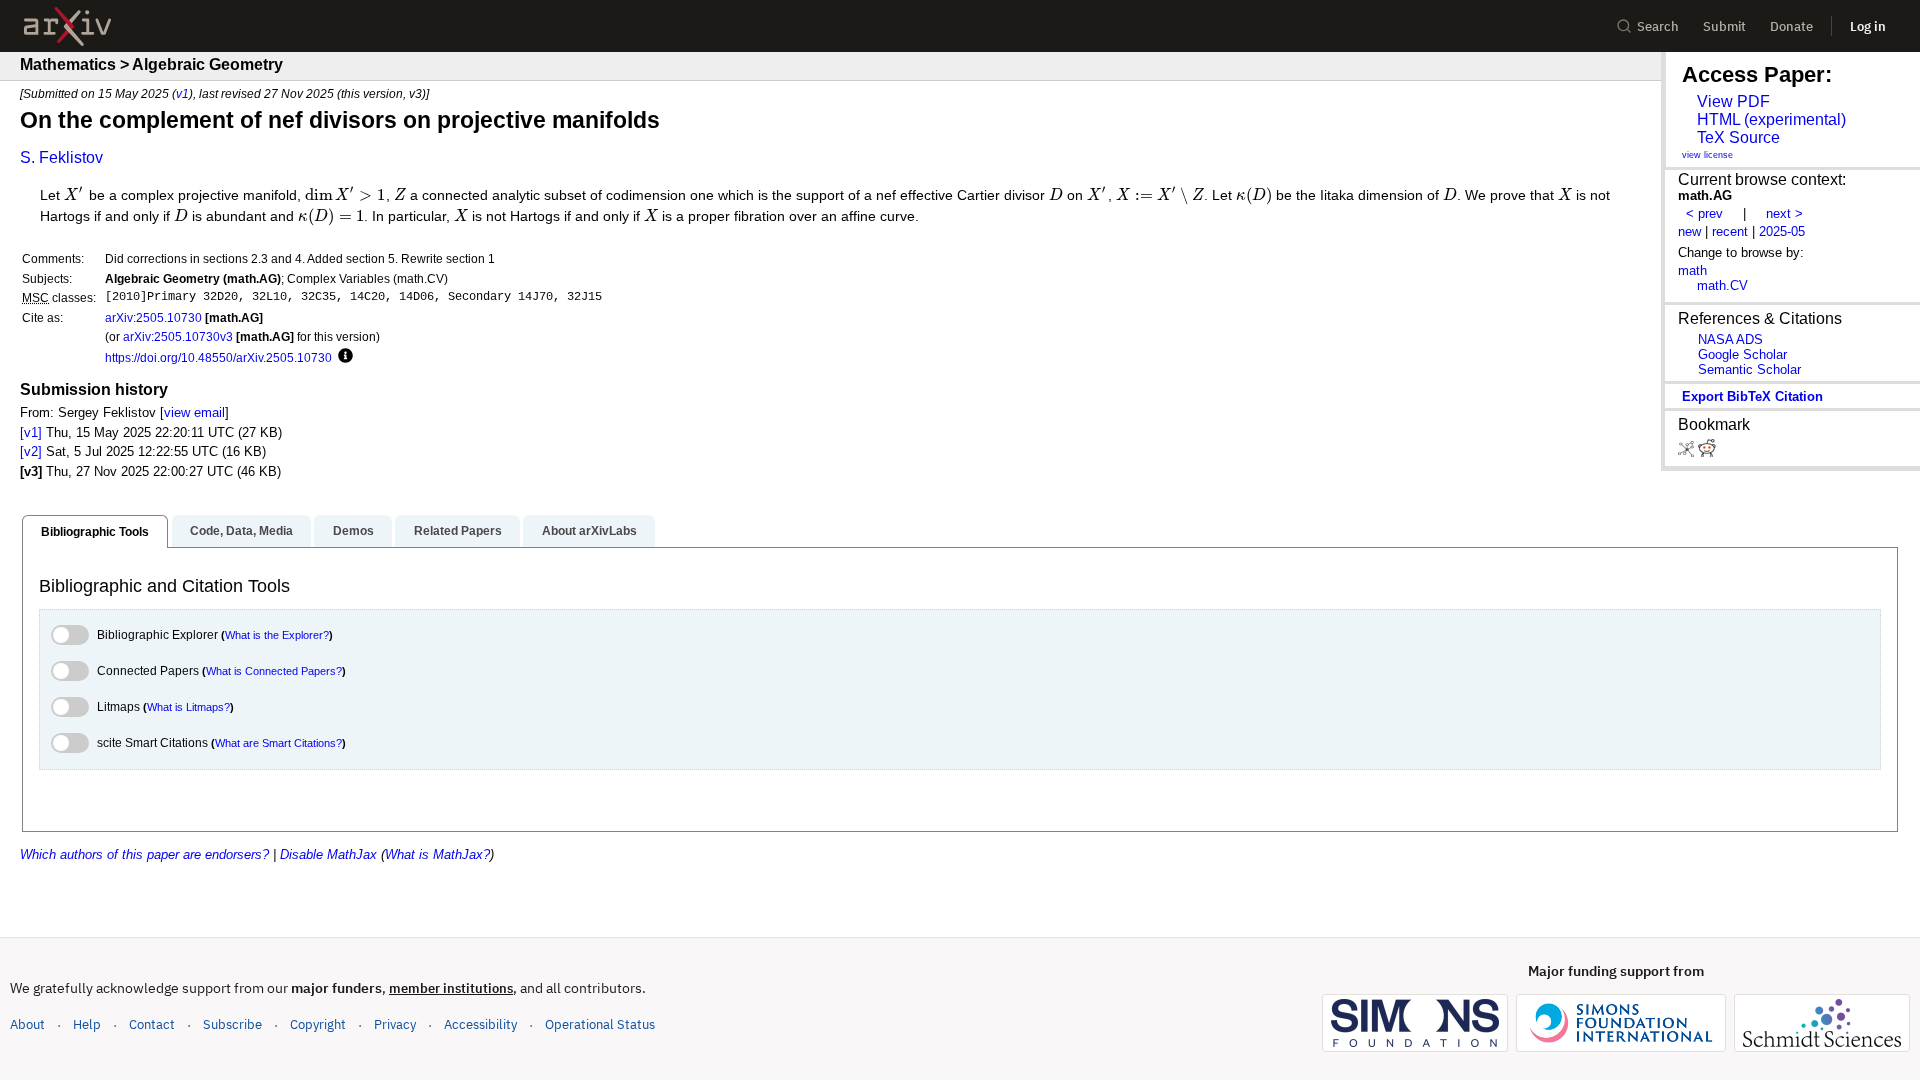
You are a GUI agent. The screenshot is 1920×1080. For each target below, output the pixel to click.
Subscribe (232, 1024)
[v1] (31, 432)
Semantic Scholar (1749, 369)
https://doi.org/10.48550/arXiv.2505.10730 (218, 357)
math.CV (1722, 285)
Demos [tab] (353, 531)
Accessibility (480, 1024)
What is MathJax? (437, 854)
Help (87, 1024)
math (1692, 270)
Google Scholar (1742, 354)
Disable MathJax (328, 854)
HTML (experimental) (1771, 119)
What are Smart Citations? (278, 743)
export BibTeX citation (1752, 396)
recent (1730, 231)
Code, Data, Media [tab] (241, 531)
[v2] (31, 451)
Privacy (395, 1024)
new (1689, 231)
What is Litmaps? (188, 707)
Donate (1791, 26)
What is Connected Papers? (274, 671)
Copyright (318, 1024)
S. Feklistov (61, 157)
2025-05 (1782, 231)
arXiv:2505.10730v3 (178, 336)
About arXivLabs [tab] (589, 531)
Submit (1724, 26)
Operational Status (600, 1024)
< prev (1704, 213)
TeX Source (1738, 137)
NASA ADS (1730, 339)
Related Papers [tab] (458, 531)
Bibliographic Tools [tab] (95, 532)
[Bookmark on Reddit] (1707, 452)
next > (1784, 213)
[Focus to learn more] (342, 357)
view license (1707, 155)
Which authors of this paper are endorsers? (144, 854)
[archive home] (67, 26)
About (27, 1024)
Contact (152, 1024)
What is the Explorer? (277, 635)
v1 (182, 93)
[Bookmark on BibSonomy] (1688, 452)
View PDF (1733, 101)
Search (1658, 26)
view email (194, 412)
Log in (1868, 26)
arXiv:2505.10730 (153, 317)
